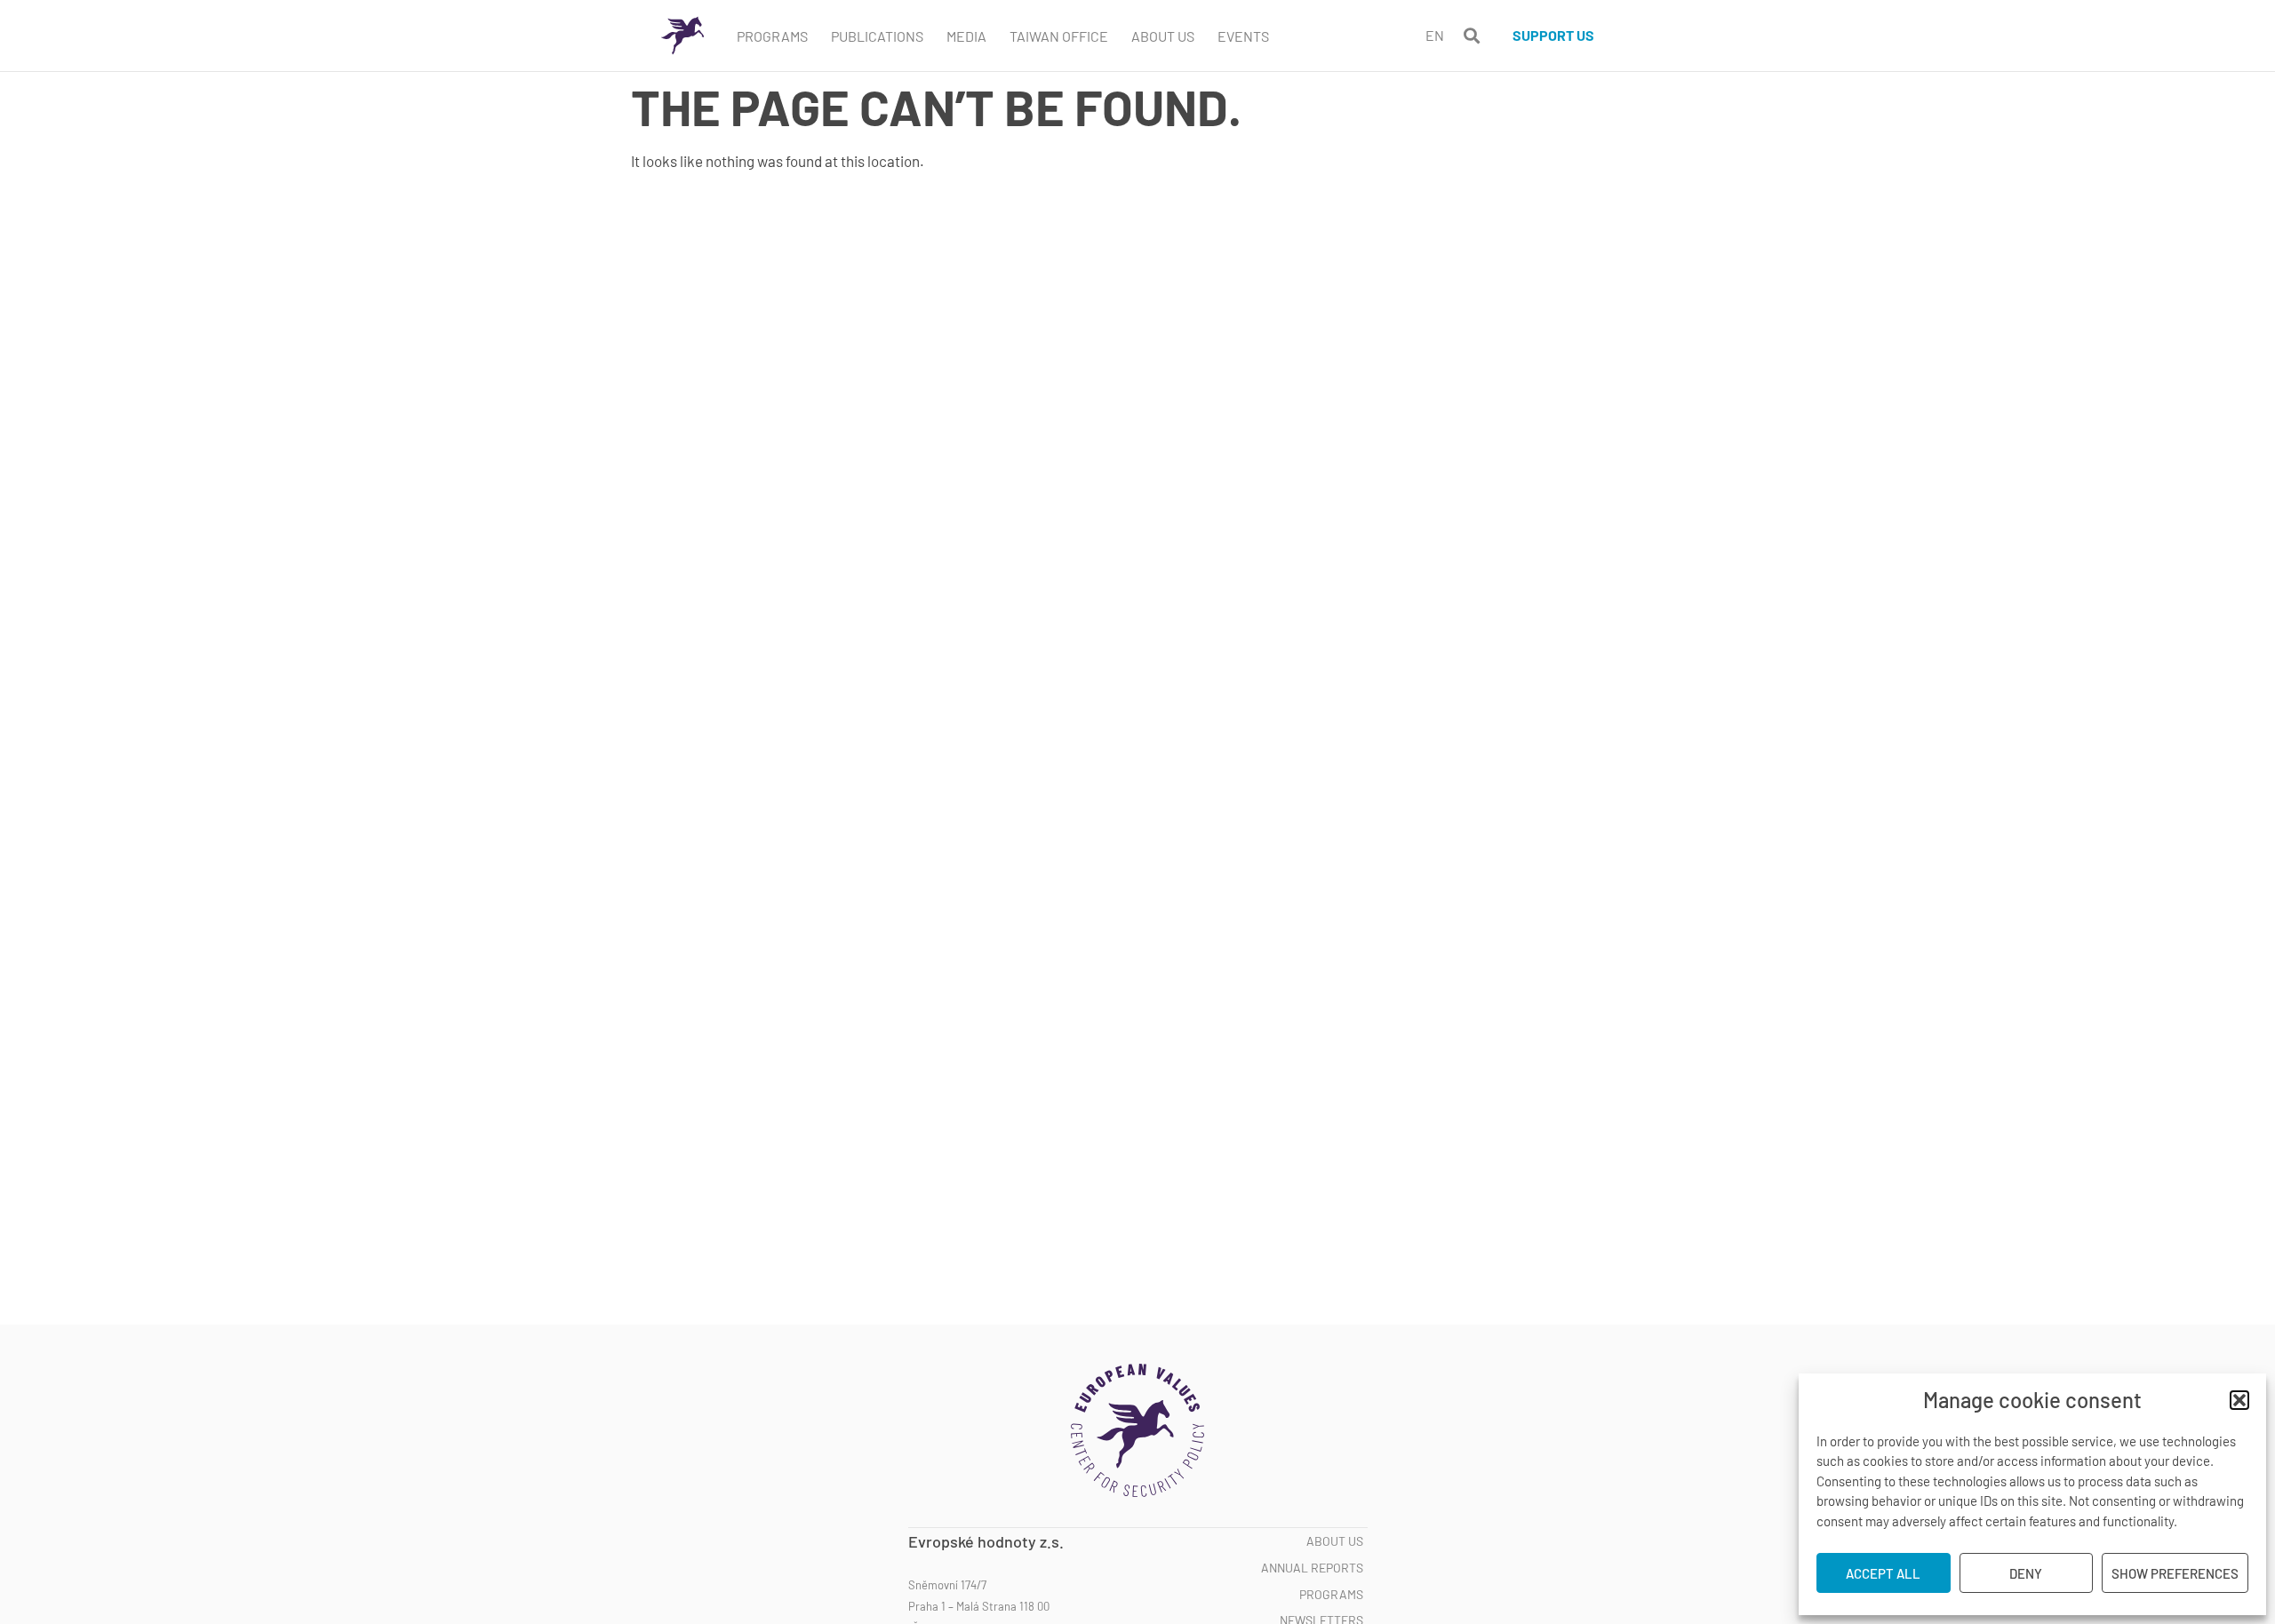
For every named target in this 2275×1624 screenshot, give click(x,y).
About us (1335, 1541)
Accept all (1883, 1573)
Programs (772, 36)
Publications (877, 36)
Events (1243, 36)
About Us (1163, 36)
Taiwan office (1059, 36)
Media (966, 36)
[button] (2239, 1400)
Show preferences (2175, 1573)
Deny (2026, 1573)
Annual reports (1312, 1568)
